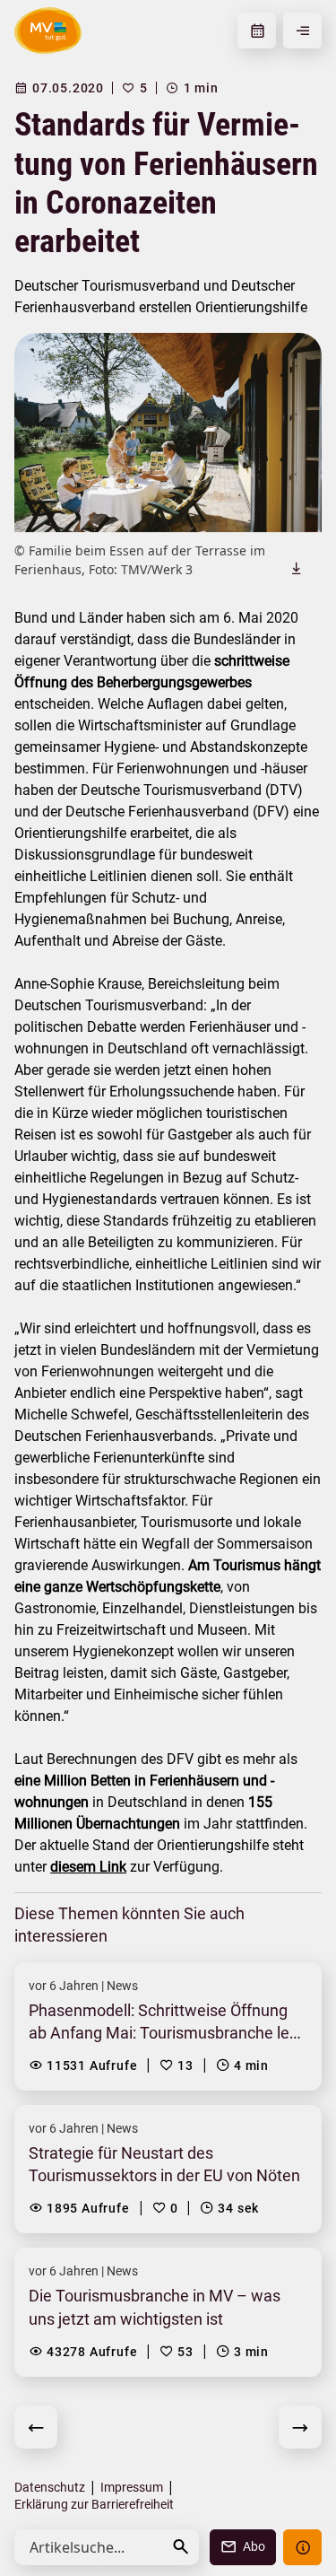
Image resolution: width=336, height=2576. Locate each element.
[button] (181, 2547)
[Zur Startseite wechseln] (48, 31)
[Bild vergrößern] (168, 432)
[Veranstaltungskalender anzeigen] (257, 31)
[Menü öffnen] (302, 31)
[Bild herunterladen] (297, 568)
